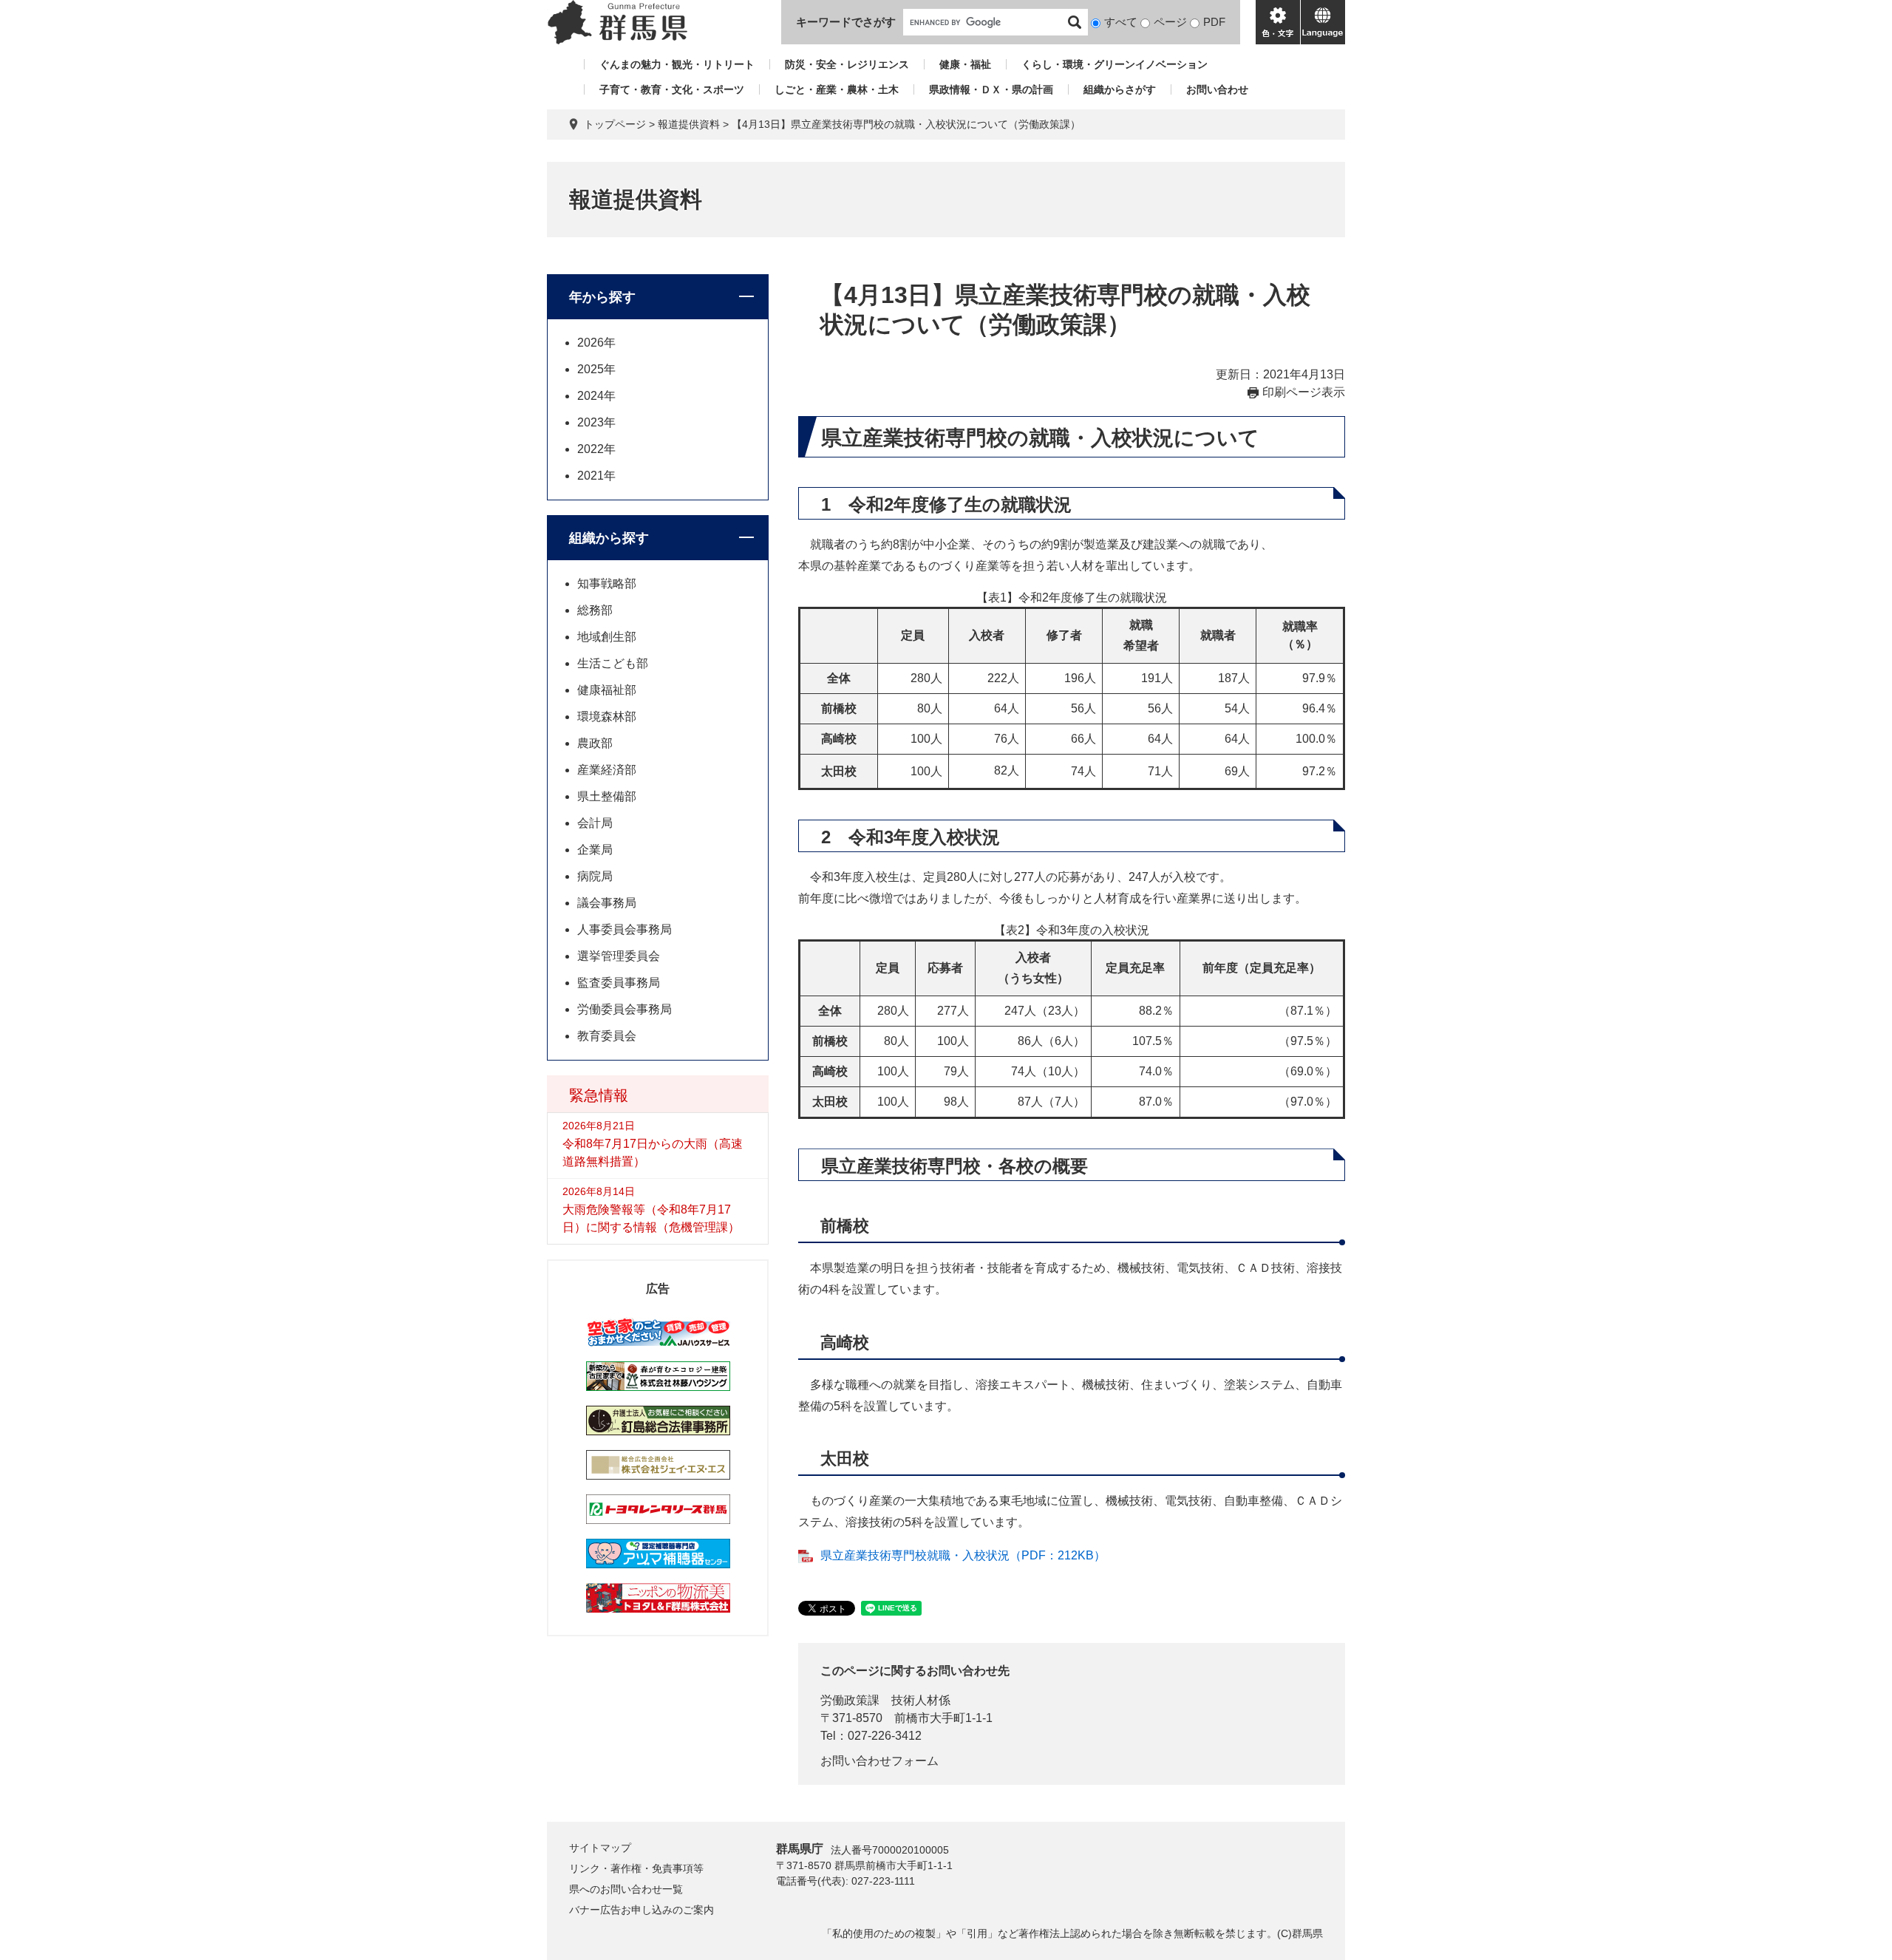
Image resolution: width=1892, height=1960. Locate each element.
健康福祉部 (607, 690)
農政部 (595, 743)
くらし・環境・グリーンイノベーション (1115, 64)
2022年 (596, 449)
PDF (1214, 22)
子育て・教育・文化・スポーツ (672, 89)
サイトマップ (600, 1848)
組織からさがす (1120, 89)
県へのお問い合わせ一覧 (626, 1889)
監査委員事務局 (619, 983)
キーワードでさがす (846, 22)
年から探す (602, 297)
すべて (1121, 22)
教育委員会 (607, 1036)
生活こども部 (613, 663)
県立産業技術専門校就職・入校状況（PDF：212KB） (963, 1555)
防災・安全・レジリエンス (847, 64)
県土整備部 (607, 796)
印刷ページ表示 (1304, 392)
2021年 (596, 476)
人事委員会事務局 (625, 929)
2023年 (596, 422)
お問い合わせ (1217, 89)
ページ (1170, 22)
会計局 (595, 823)
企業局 (595, 850)
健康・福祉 (965, 64)
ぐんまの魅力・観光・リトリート (677, 64)
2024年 (596, 396)
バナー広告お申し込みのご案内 (642, 1910)
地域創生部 (607, 637)
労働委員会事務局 (625, 1009)
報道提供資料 (689, 124)
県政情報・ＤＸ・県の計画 (991, 89)
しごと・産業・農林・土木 (837, 89)
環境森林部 (607, 717)
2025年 (596, 369)
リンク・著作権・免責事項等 (636, 1868)
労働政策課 (850, 1700)
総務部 (595, 610)
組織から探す (609, 538)
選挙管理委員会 (619, 956)
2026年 (596, 343)
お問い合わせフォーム (879, 1761)
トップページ (615, 124)
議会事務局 (607, 903)
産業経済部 (607, 770)
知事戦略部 (607, 583)
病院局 (595, 876)
